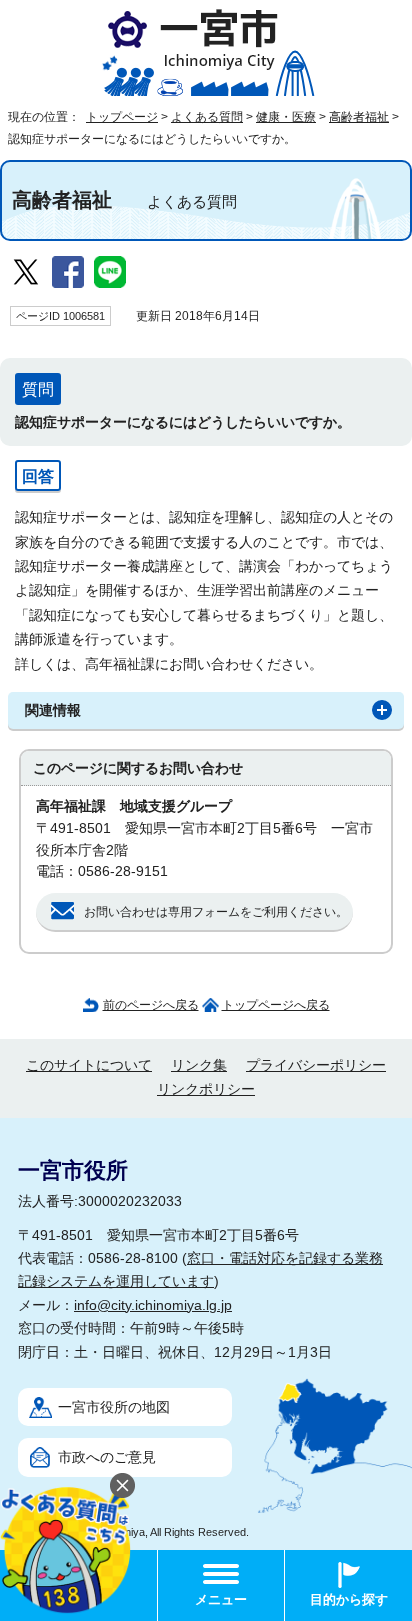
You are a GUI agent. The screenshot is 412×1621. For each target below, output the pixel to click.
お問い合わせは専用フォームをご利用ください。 (216, 912)
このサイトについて (89, 1065)
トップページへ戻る (276, 1005)
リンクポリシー (206, 1089)
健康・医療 (286, 117)
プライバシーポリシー (316, 1065)
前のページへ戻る (151, 1005)
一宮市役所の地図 (114, 1407)
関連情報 (53, 710)
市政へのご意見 (107, 1457)
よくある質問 (207, 117)
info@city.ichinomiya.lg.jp (153, 1305)
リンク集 (199, 1065)
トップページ (122, 117)
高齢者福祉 (359, 117)
